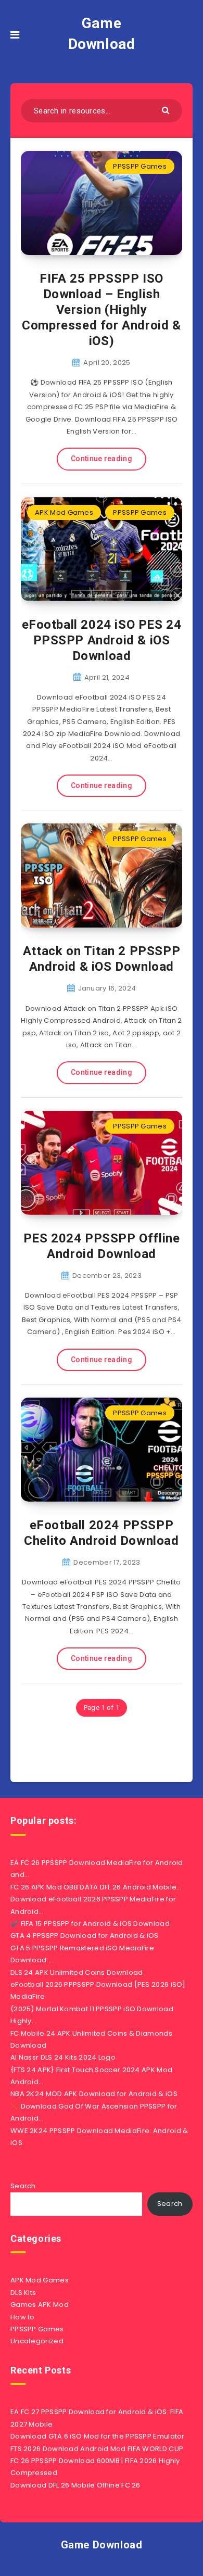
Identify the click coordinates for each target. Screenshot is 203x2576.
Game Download (102, 34)
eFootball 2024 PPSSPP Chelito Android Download (101, 1533)
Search (23, 2186)
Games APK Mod (40, 2305)
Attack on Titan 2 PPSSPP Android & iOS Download (102, 959)
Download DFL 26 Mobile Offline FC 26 (75, 2485)
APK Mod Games (64, 512)
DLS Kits (23, 2293)
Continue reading (102, 459)
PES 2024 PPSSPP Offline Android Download (102, 1246)
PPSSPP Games (140, 166)
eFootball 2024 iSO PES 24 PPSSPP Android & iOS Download (102, 640)
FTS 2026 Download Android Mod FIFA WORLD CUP (97, 2449)
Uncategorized (37, 2341)
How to (23, 2317)
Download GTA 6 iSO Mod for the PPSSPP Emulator (98, 2436)
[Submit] (167, 110)
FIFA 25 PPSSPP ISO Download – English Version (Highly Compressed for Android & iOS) (101, 310)
